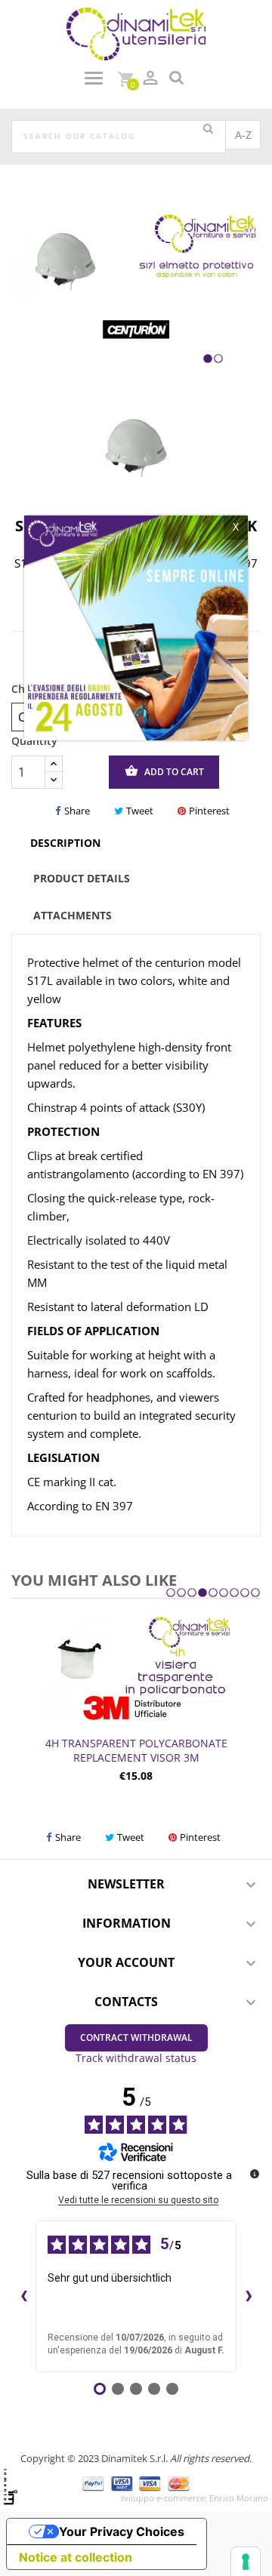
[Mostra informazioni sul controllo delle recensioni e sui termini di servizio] (255, 2174)
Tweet (140, 811)
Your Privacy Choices (122, 2531)
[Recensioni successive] (249, 2296)
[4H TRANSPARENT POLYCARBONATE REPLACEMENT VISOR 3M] (136, 1668)
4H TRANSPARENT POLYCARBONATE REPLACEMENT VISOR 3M (136, 1751)
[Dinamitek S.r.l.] (136, 33)
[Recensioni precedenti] (23, 2296)
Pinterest (209, 811)
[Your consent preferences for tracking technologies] (246, 2562)
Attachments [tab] (73, 915)
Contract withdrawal (136, 2037)
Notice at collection (76, 2557)
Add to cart (164, 771)
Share (77, 811)
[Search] (208, 129)
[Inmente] (11, 2487)
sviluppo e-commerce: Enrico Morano (194, 2498)
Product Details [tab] (82, 878)
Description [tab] (65, 843)
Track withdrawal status (136, 2058)
